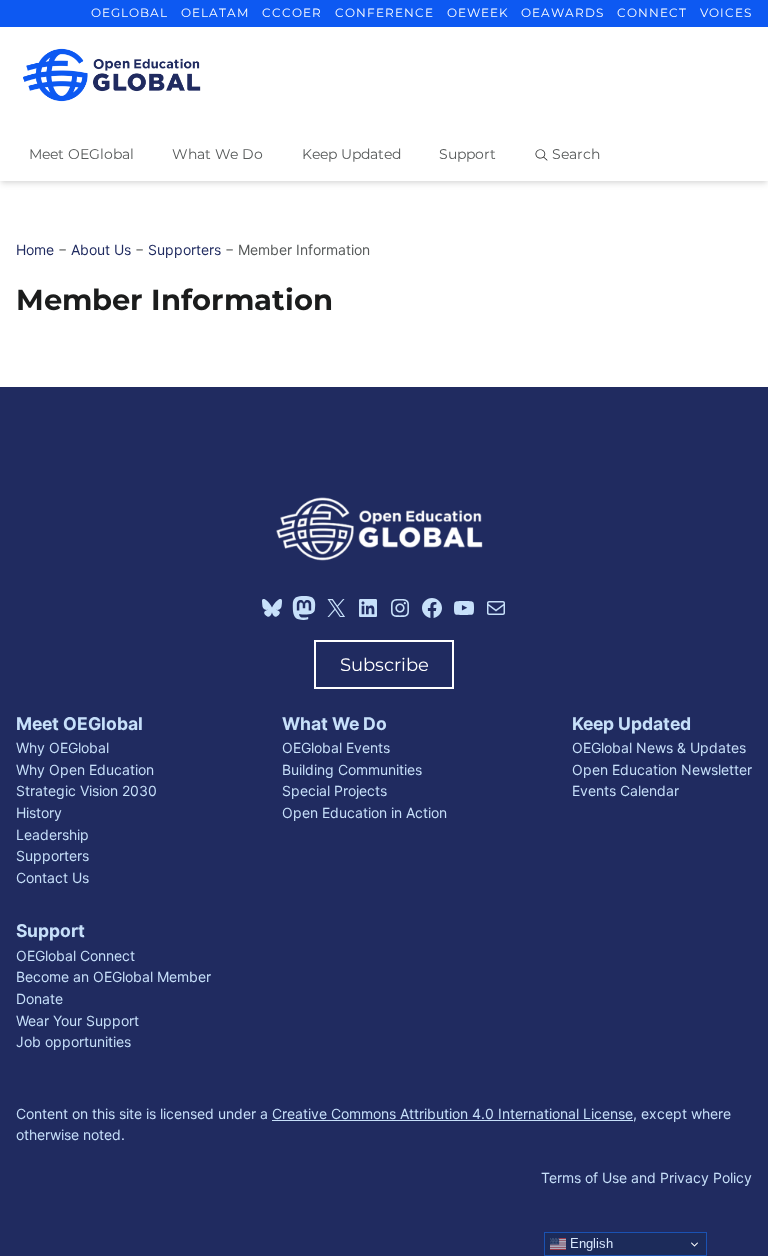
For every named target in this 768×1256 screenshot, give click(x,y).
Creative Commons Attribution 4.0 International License (452, 1113)
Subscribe (384, 664)
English (589, 1243)
